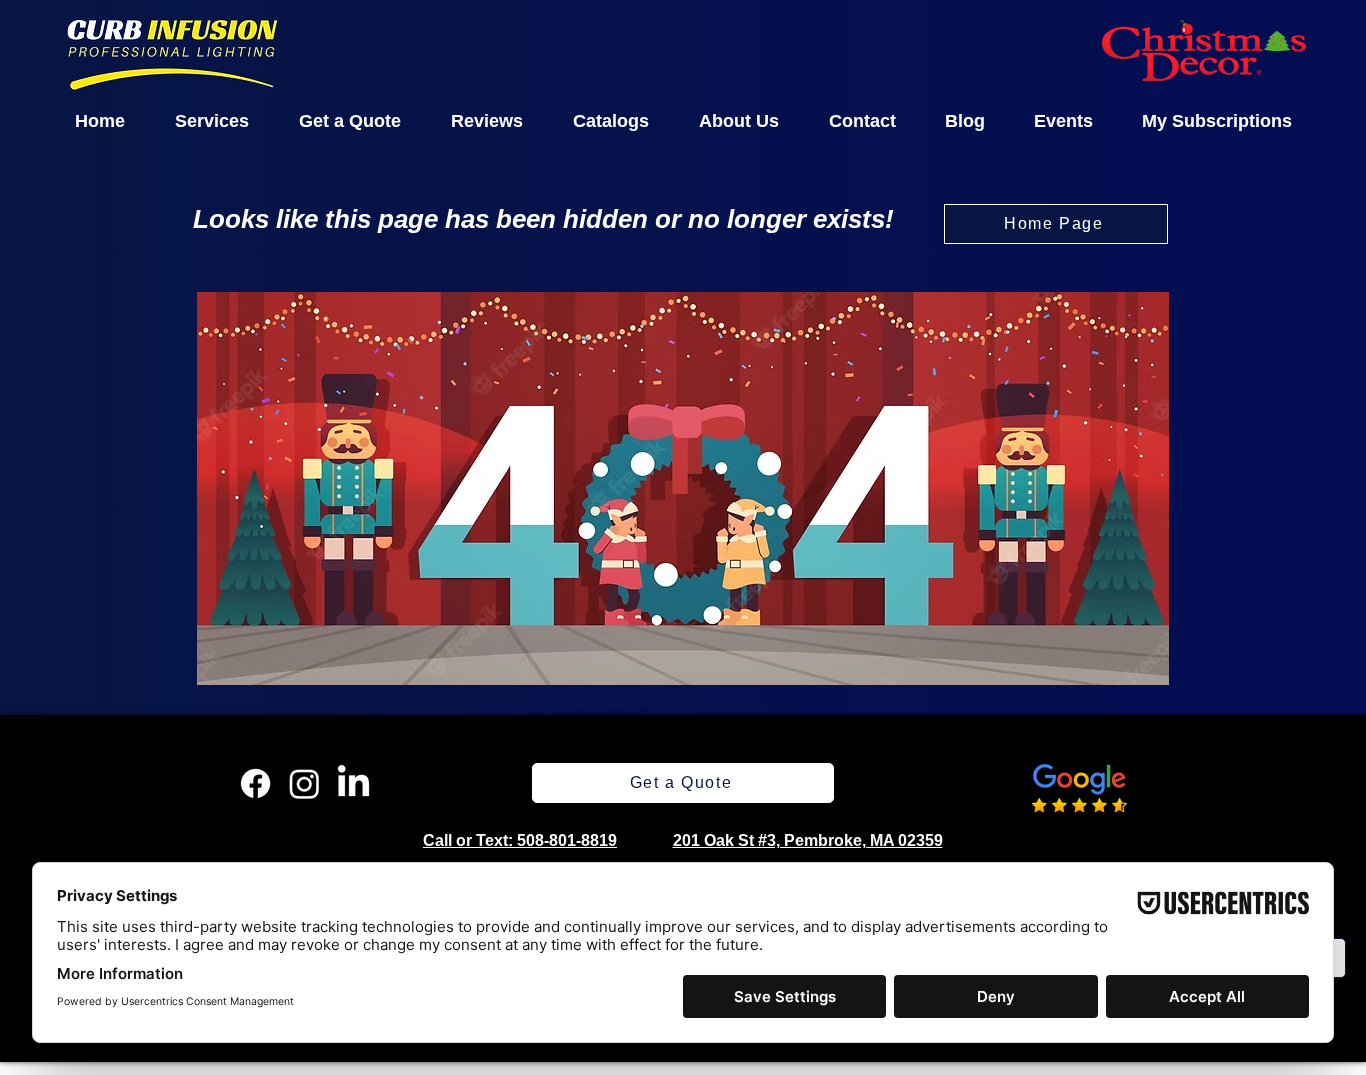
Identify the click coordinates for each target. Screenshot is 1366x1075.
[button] (212, 121)
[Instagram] (304, 783)
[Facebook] (255, 783)
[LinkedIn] (353, 783)
